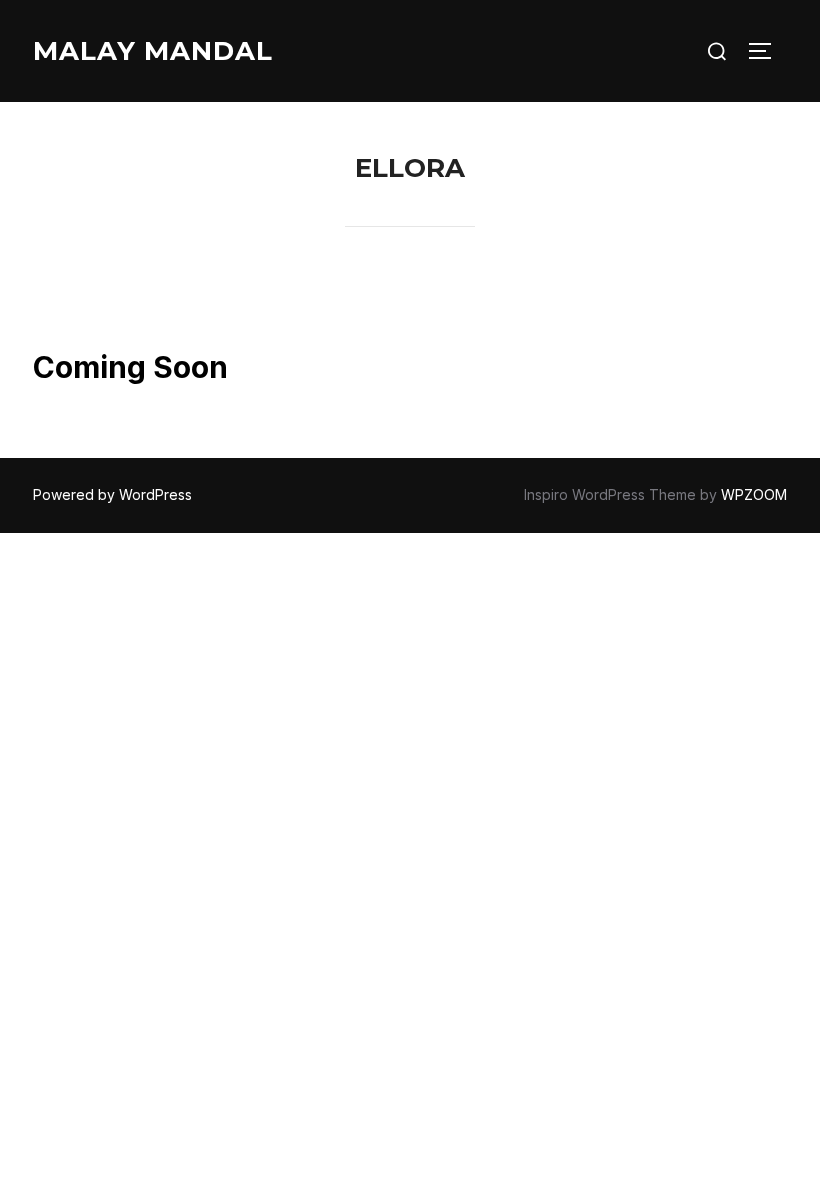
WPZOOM (754, 494)
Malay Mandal (153, 51)
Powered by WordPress (112, 494)
